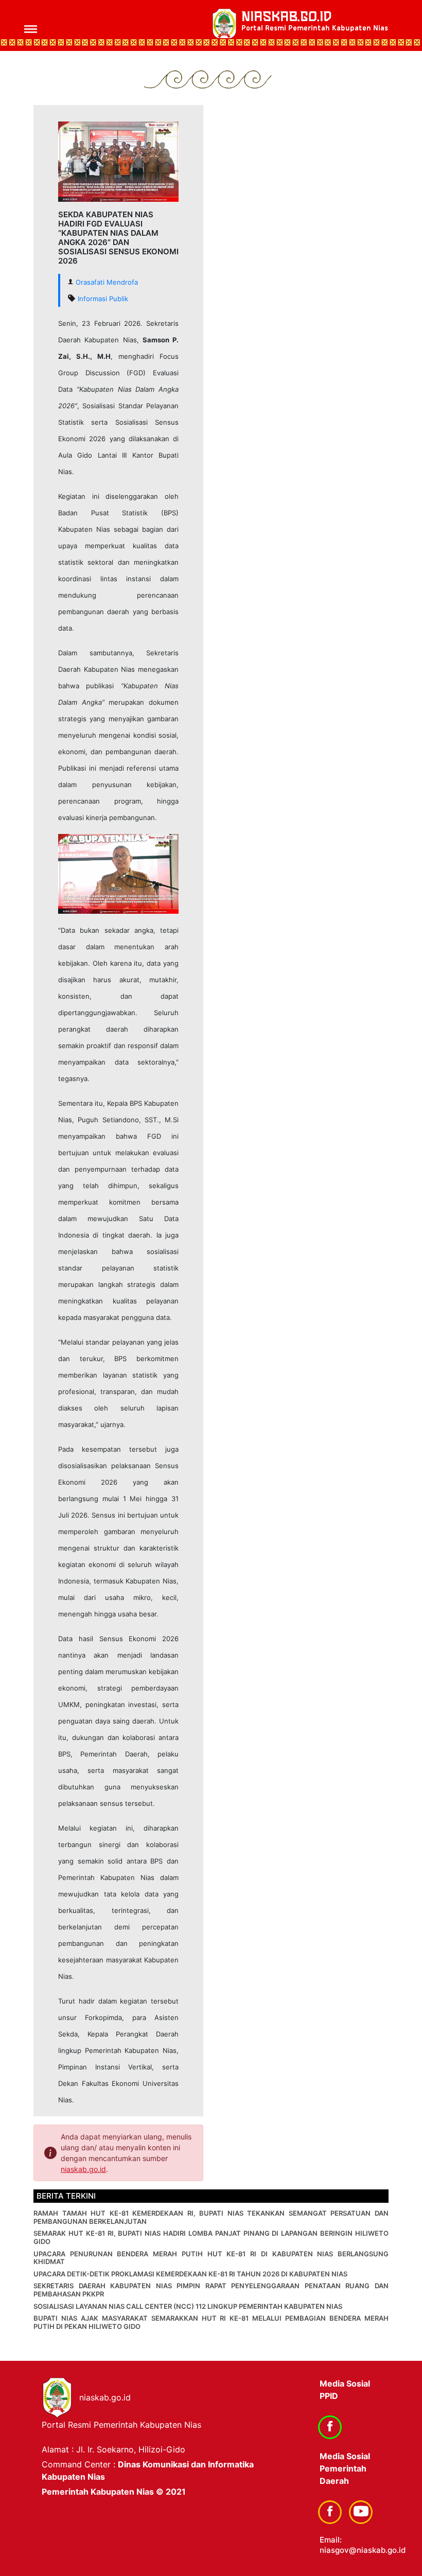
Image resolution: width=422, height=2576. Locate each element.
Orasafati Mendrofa (107, 282)
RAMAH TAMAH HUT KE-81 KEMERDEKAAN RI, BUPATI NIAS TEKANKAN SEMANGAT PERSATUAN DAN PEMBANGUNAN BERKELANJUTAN (211, 2217)
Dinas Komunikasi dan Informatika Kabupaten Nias (148, 2470)
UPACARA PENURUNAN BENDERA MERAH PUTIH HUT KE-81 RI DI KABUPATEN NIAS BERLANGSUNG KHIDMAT (211, 2258)
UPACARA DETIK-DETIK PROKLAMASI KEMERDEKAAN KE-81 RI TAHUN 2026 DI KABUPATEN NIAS (190, 2274)
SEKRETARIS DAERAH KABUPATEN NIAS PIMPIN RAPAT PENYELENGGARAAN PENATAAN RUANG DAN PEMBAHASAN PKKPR (211, 2290)
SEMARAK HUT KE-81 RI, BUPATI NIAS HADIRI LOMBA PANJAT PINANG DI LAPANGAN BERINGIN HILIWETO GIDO (211, 2237)
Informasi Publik (103, 299)
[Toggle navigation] (24, 25)
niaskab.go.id (315, 21)
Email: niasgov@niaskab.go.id (363, 2545)
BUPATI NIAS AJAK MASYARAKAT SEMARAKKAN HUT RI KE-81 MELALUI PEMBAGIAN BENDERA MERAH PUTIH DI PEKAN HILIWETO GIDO (211, 2322)
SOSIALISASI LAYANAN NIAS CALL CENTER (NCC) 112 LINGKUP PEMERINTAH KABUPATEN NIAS (188, 2306)
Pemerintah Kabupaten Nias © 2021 (114, 2492)
